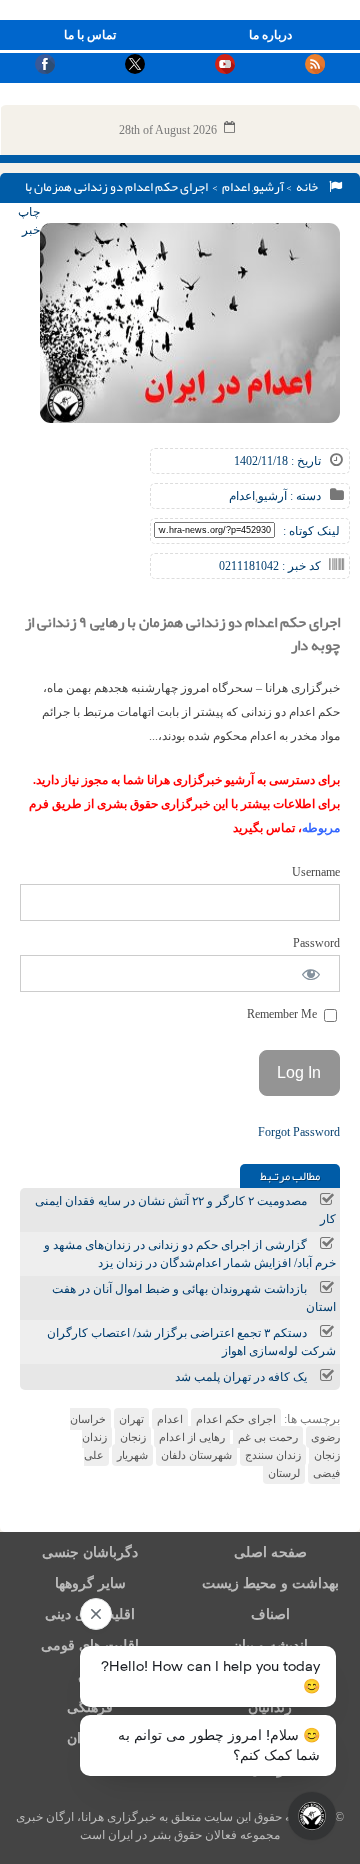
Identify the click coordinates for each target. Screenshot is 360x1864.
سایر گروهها (90, 1583)
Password (316, 943)
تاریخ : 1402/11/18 (277, 461)
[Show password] (311, 973)
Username (316, 872)
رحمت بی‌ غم (268, 1437)
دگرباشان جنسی (90, 1552)
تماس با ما (90, 35)
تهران (131, 1419)
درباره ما (270, 35)
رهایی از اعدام (192, 1437)
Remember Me (283, 1014)
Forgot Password (299, 1132)
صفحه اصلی (270, 1552)
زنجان (133, 1437)
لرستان (284, 1473)
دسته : (304, 496)
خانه (309, 187)
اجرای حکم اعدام (236, 1419)
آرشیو (268, 187)
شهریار (132, 1455)
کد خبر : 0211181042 (270, 566)
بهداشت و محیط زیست (270, 1583)
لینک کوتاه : (311, 531)
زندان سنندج (273, 1455)
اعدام (236, 187)
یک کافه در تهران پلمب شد (241, 1377)
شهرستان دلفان (196, 1455)
